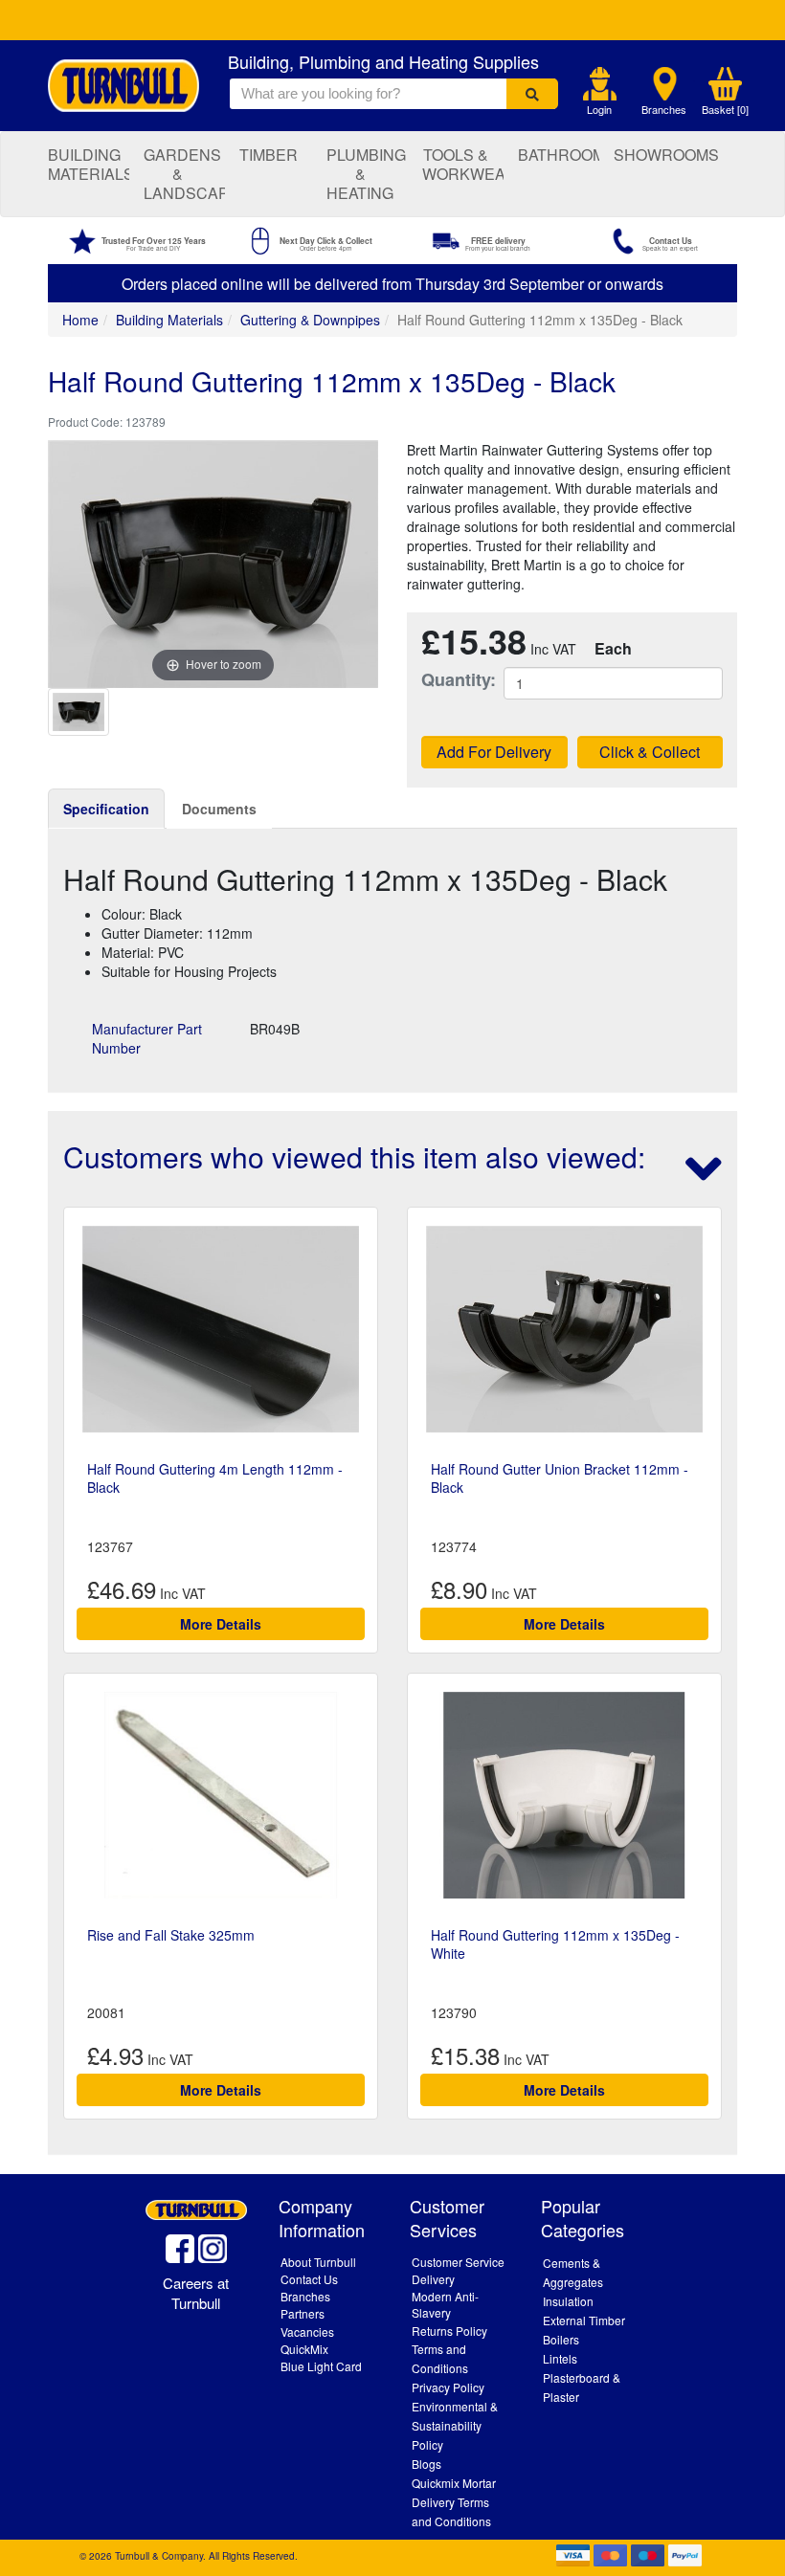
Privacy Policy (448, 2387)
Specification (106, 809)
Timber (269, 155)
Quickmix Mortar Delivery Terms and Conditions (454, 2502)
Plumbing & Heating (366, 174)
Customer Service (458, 2262)
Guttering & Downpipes (310, 320)
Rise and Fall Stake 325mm (171, 1935)
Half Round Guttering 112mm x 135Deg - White (555, 1943)
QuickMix (304, 2349)
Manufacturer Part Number (147, 1038)
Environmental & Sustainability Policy (455, 2425)
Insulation (568, 2301)
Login (599, 110)
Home (80, 320)
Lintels (560, 2358)
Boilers (561, 2339)
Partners (303, 2313)
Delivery (433, 2279)
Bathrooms (559, 155)
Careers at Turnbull (196, 2293)
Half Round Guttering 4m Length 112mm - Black (215, 1477)
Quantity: (448, 680)
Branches (664, 110)
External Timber (584, 2320)
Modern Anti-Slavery (445, 2304)
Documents (219, 809)
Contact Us (309, 2279)
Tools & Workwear (463, 164)
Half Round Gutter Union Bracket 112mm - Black (560, 1477)
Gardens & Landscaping (184, 174)
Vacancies (307, 2332)
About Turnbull (318, 2262)
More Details (221, 1624)
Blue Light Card (321, 2366)
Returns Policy (449, 2331)
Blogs (426, 2464)
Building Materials (89, 164)
